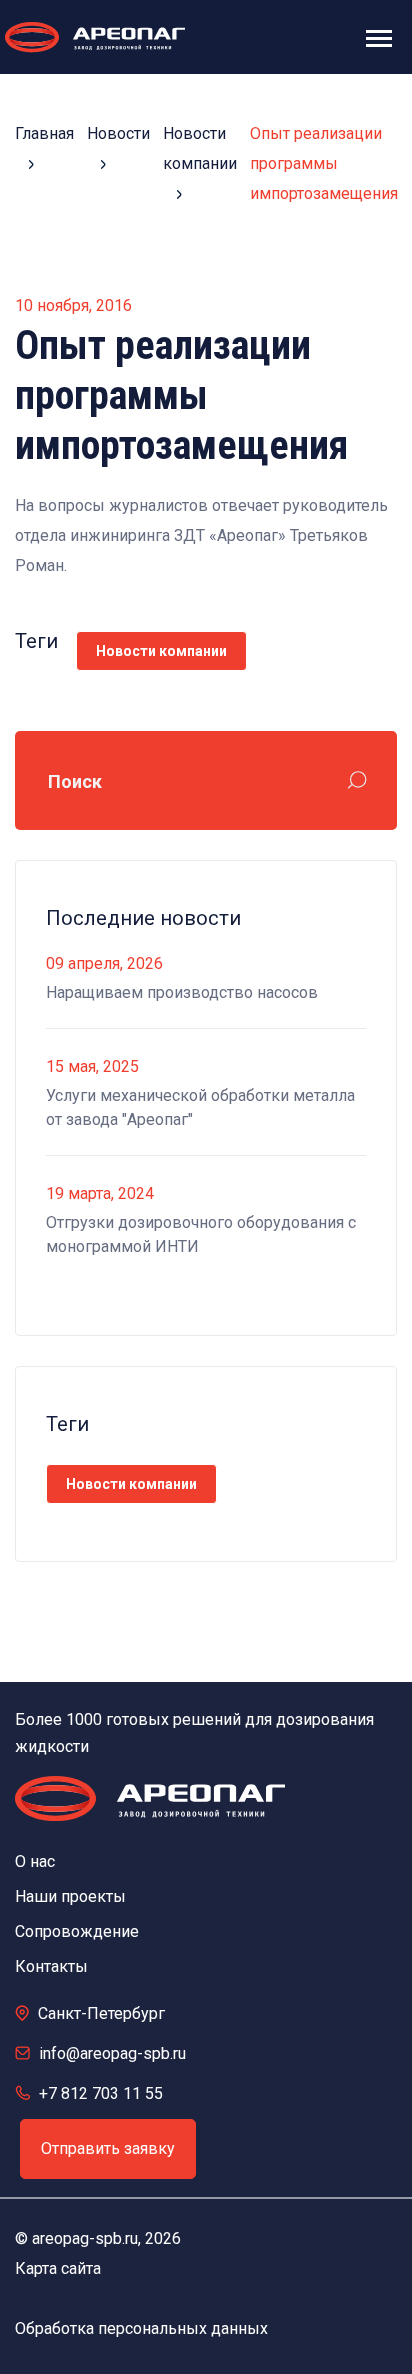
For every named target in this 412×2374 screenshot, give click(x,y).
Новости (118, 133)
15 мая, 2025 (92, 1066)
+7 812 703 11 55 (101, 2093)
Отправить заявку (108, 2148)
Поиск (75, 780)
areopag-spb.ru (85, 2238)
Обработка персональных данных (141, 2328)
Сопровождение (77, 1931)
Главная (44, 133)
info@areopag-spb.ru (112, 2053)
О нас (35, 1861)
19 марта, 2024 (100, 1193)
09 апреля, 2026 (104, 963)
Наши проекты (70, 1896)
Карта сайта (58, 2268)
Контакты (51, 1966)
